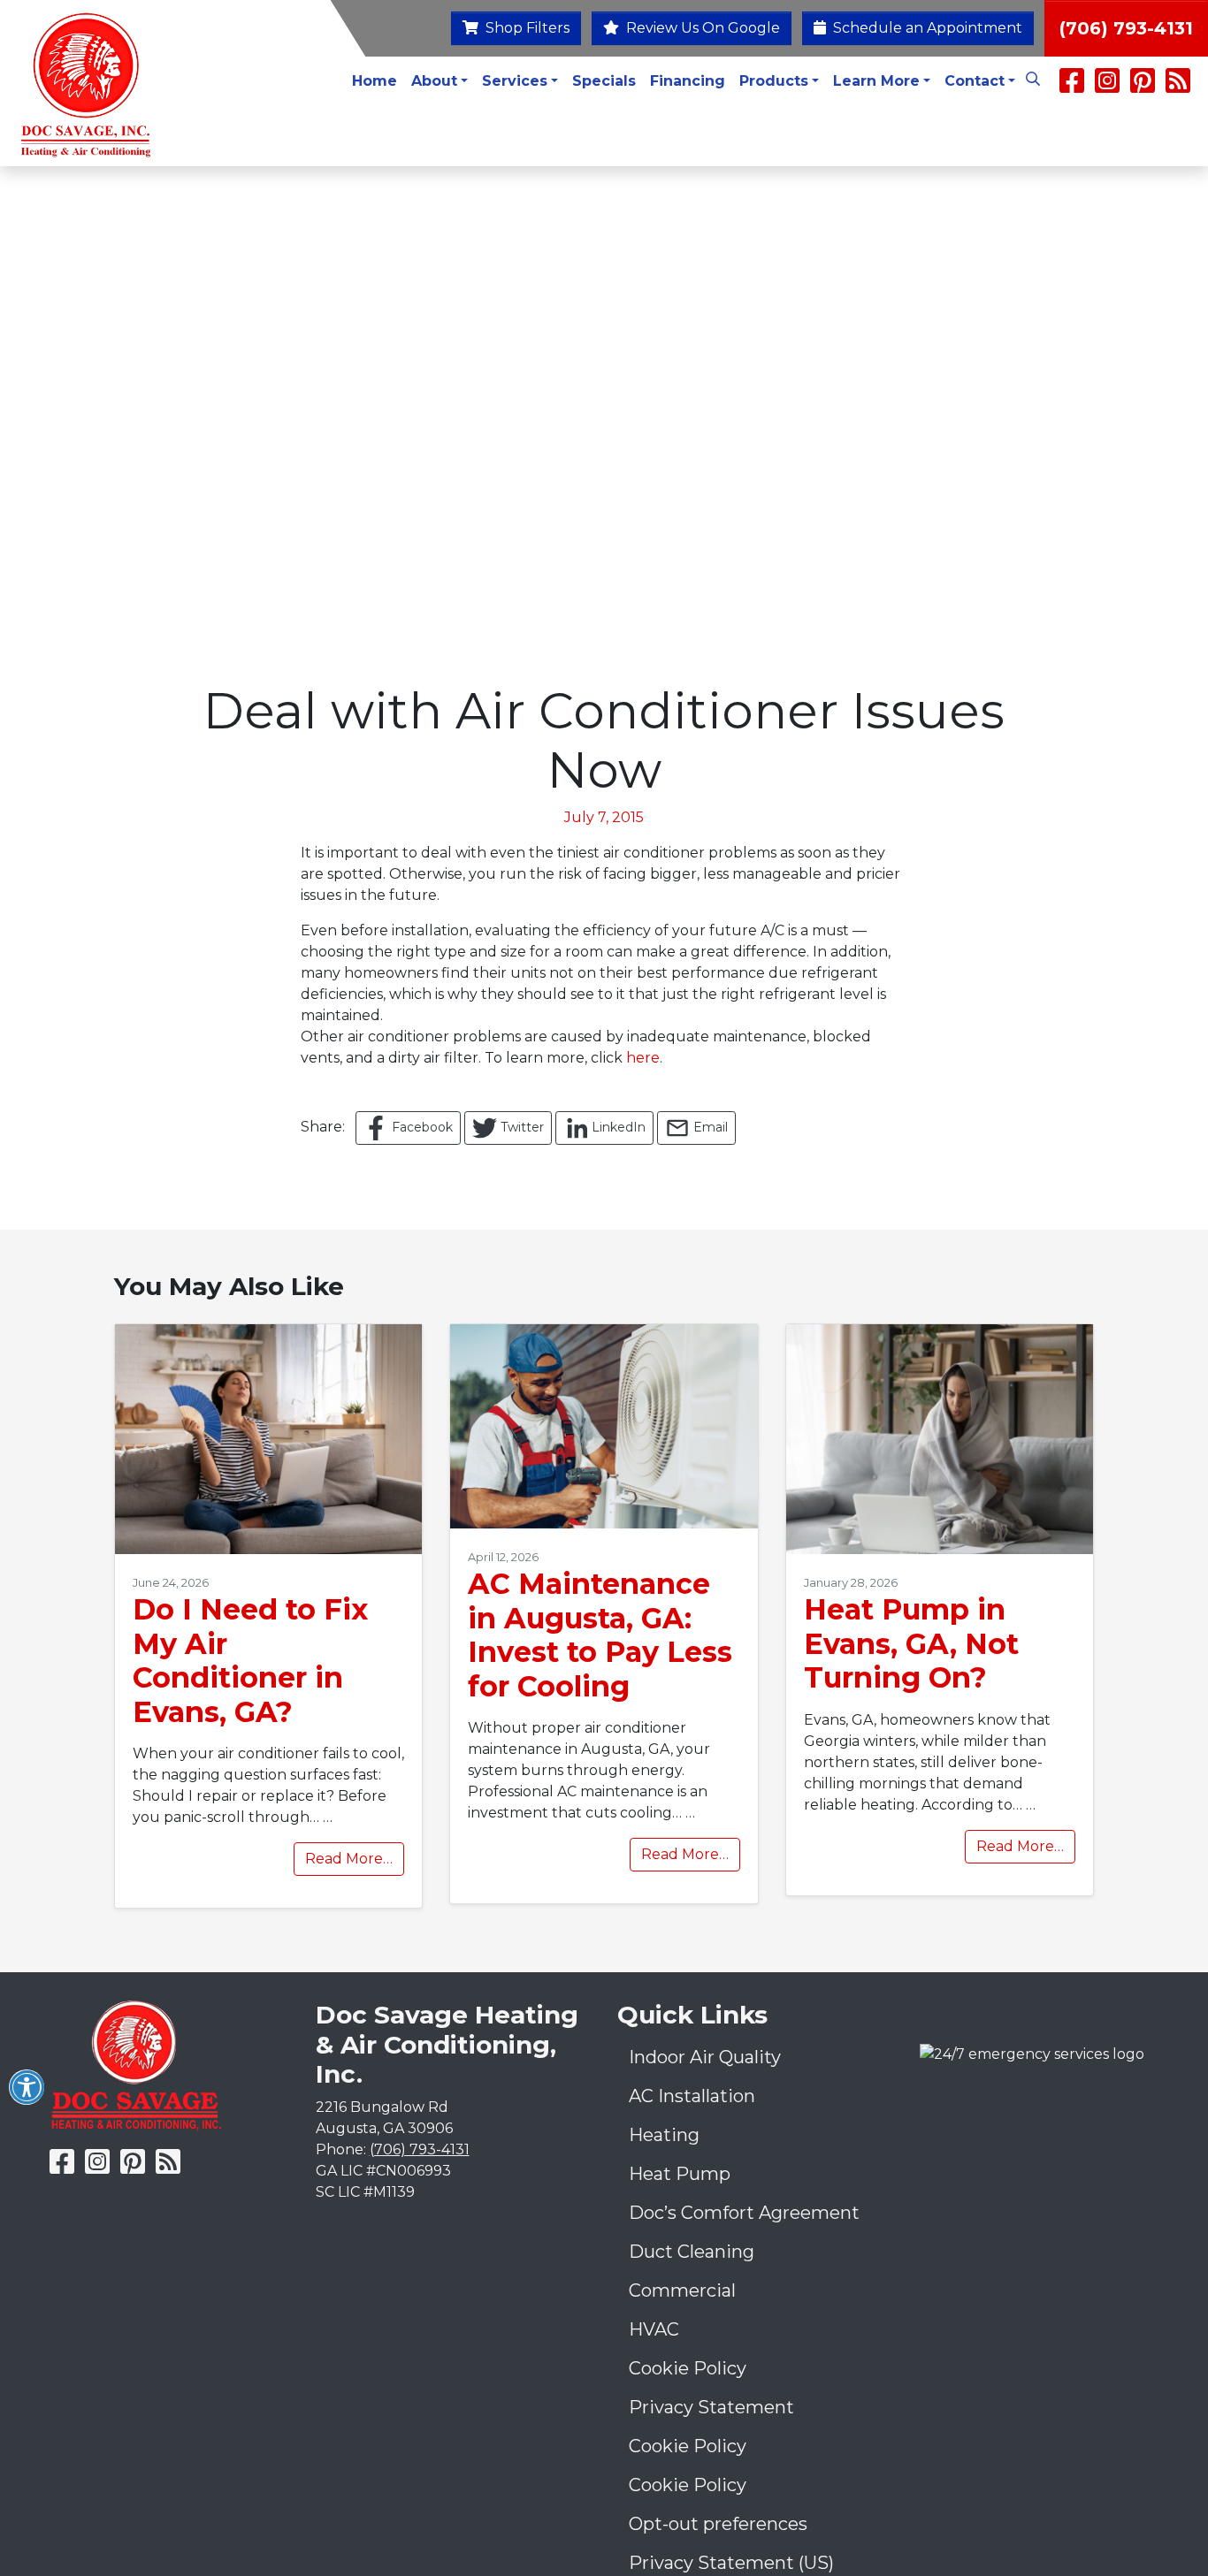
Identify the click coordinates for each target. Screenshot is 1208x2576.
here (643, 1058)
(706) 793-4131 (1126, 28)
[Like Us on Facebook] (1072, 86)
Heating (664, 2135)
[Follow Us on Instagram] (1109, 86)
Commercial (682, 2290)
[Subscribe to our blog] (1178, 86)
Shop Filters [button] (526, 28)
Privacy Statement (711, 2407)
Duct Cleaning (692, 2252)
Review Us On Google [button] (701, 28)
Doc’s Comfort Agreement (744, 2213)
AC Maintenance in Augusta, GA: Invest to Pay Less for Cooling (600, 1635)
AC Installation (692, 2096)
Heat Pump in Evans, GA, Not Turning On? (911, 1643)
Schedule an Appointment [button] (926, 28)
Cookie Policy (688, 2368)
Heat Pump (680, 2174)
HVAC (654, 2329)
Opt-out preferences (718, 2524)
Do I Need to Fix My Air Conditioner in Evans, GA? (250, 1660)
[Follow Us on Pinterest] (1143, 86)
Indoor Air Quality (705, 2057)
